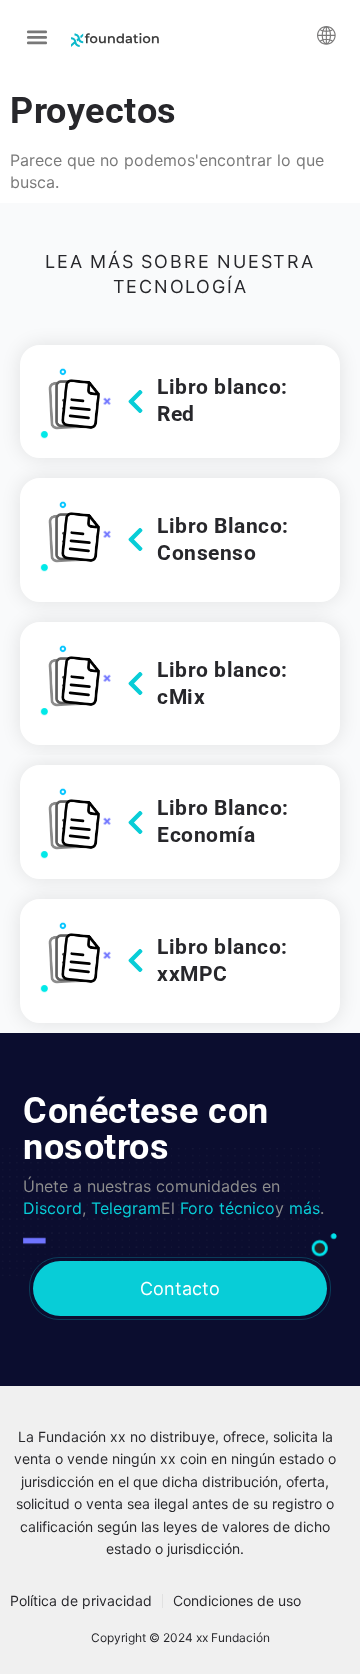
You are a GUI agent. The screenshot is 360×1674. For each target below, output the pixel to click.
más (304, 1208)
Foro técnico (227, 1208)
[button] (36, 36)
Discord (52, 1208)
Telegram (126, 1208)
